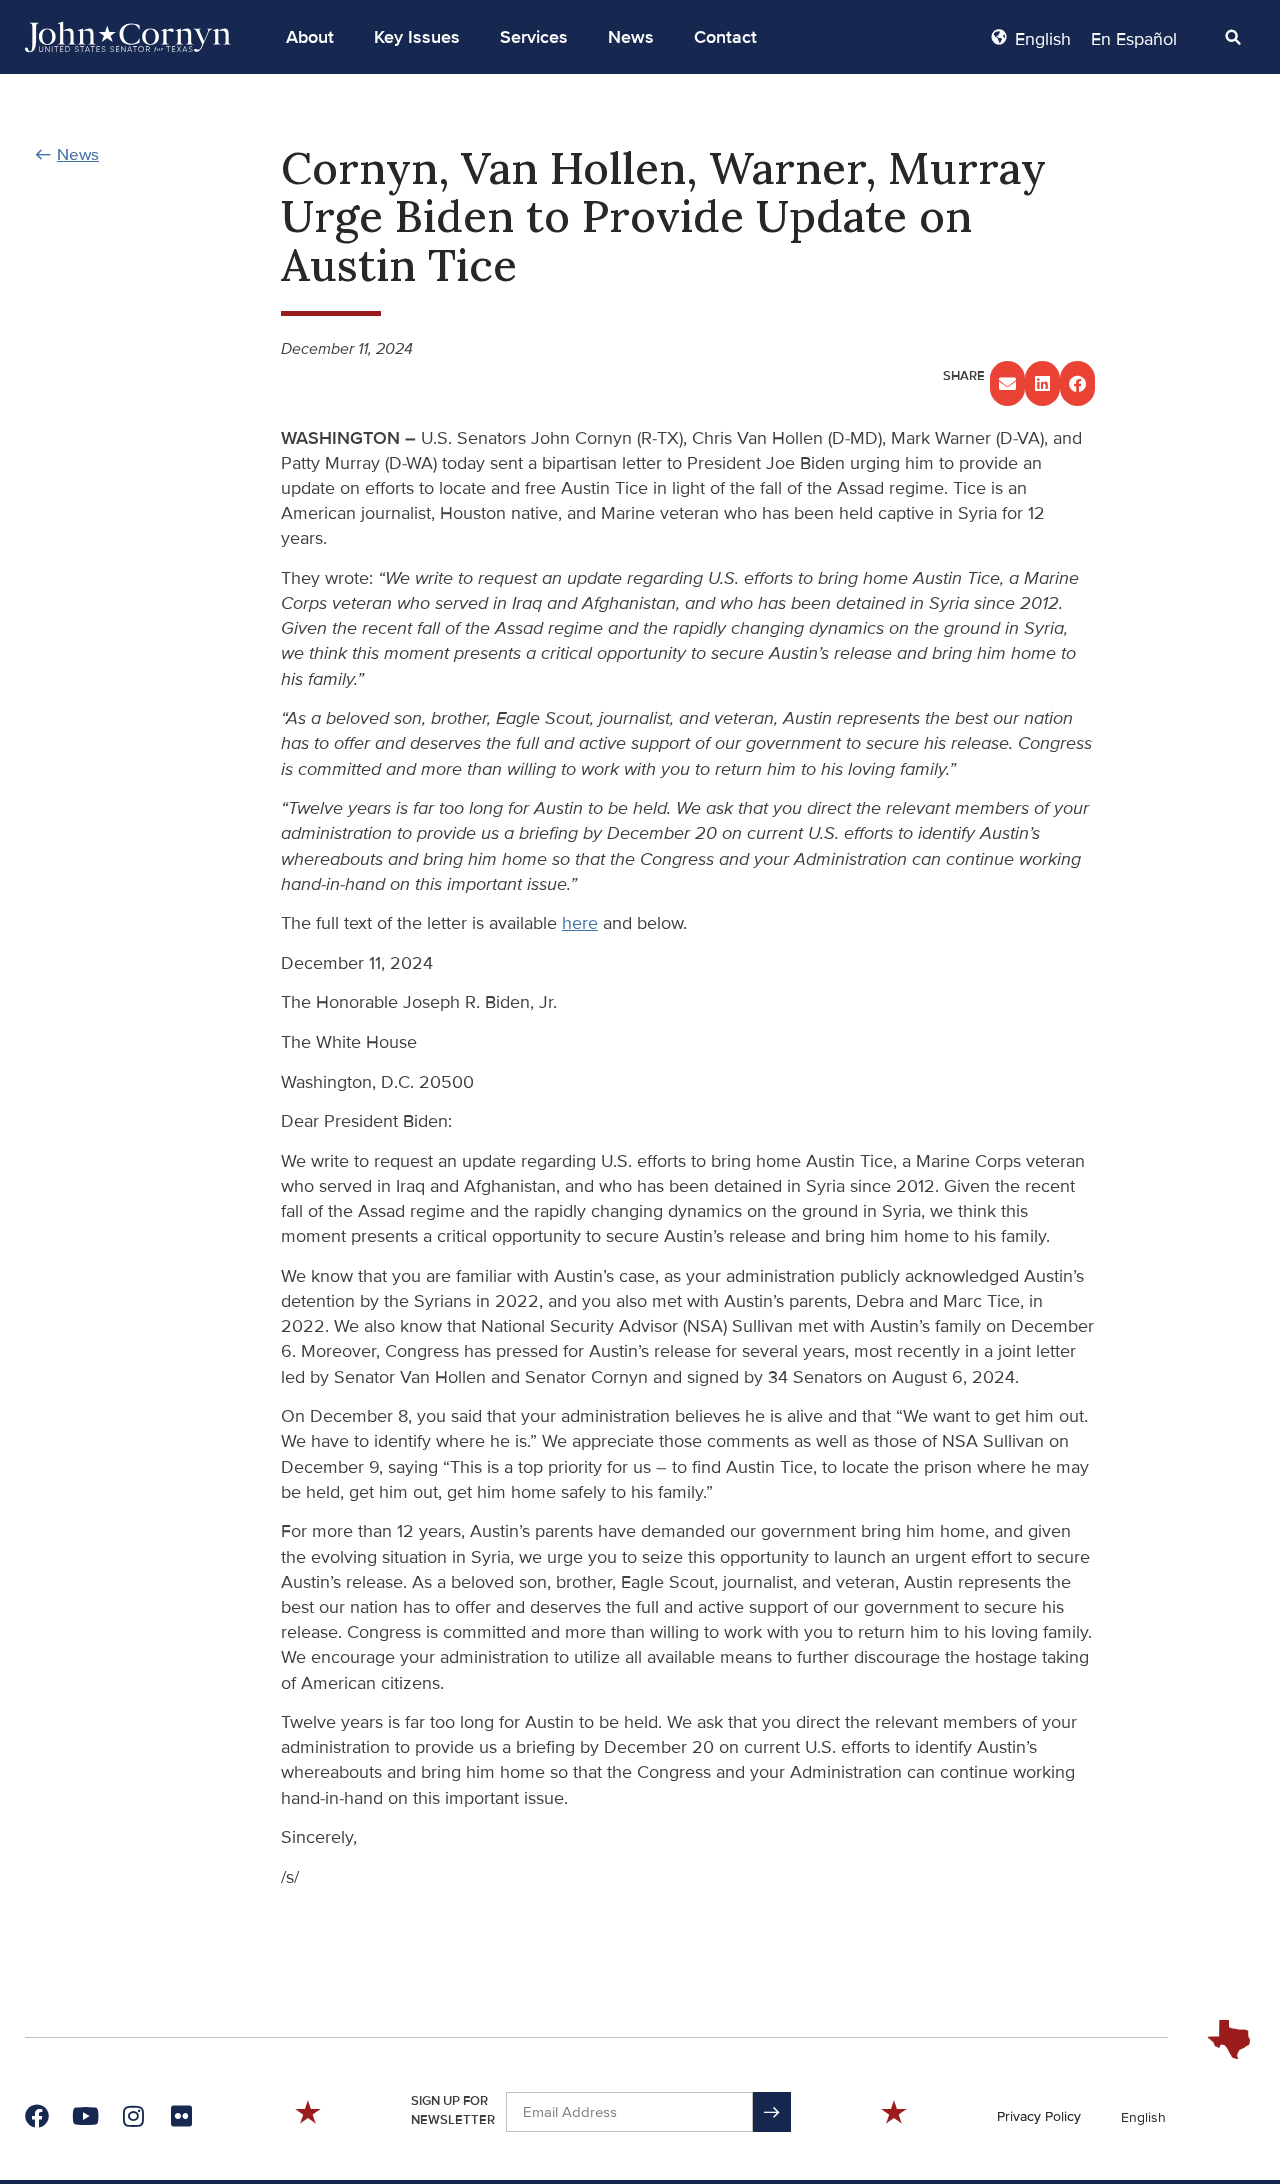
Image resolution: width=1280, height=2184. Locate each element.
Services (534, 37)
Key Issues (417, 37)
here (580, 923)
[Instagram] (133, 2116)
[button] (310, 37)
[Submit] (772, 2112)
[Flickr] (181, 2116)
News (631, 37)
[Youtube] (85, 2116)
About (310, 37)
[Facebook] (37, 2116)
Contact (725, 37)
